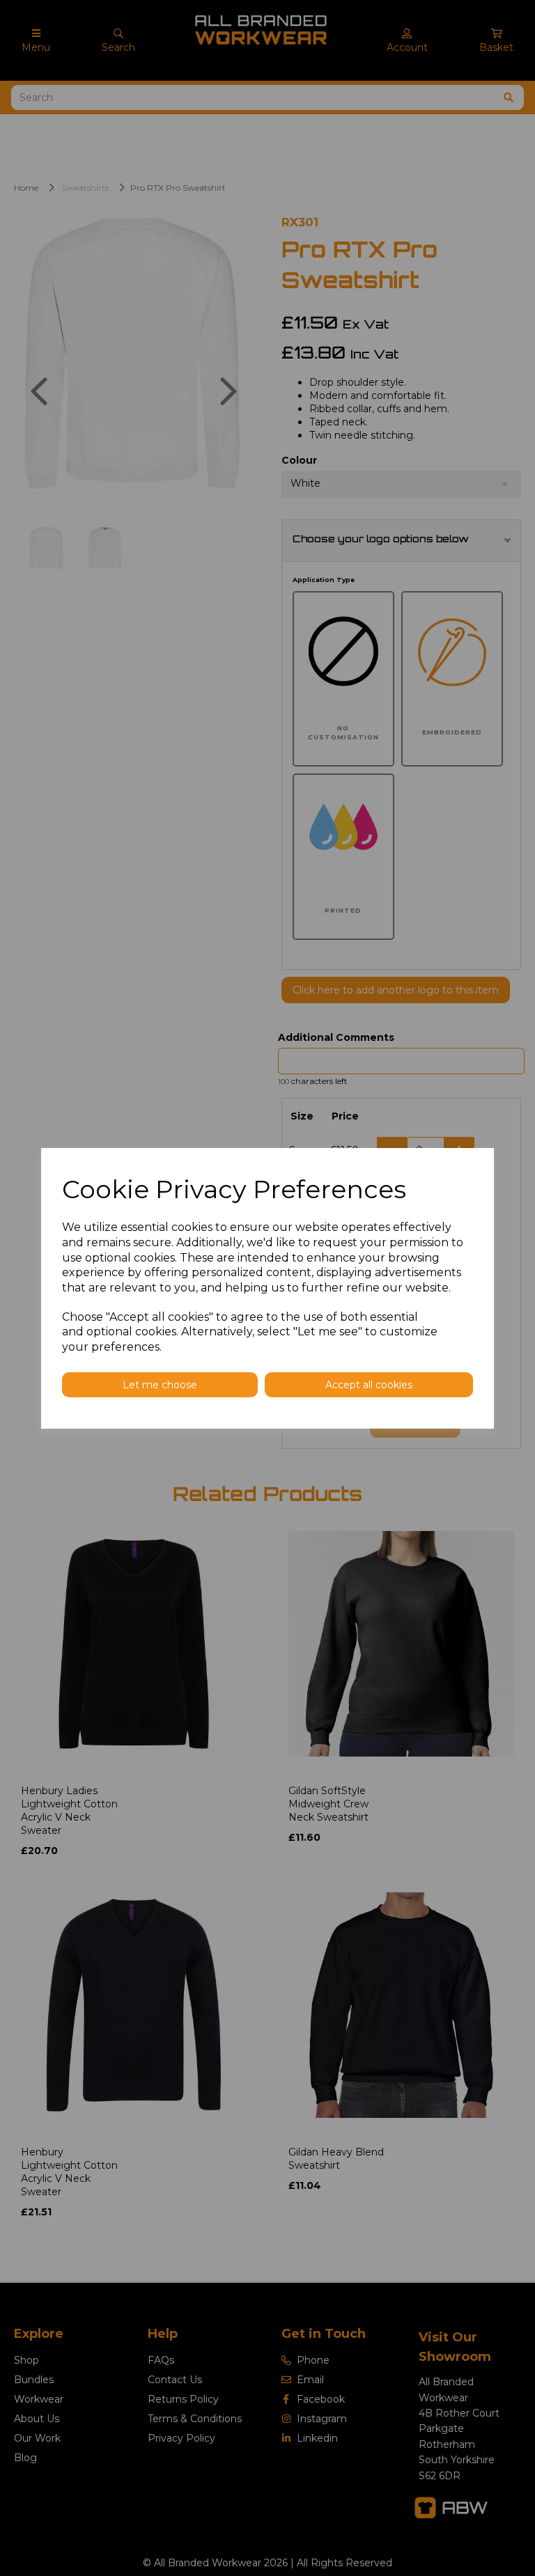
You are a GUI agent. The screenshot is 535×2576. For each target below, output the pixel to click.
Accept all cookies (369, 1385)
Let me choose (160, 1385)
